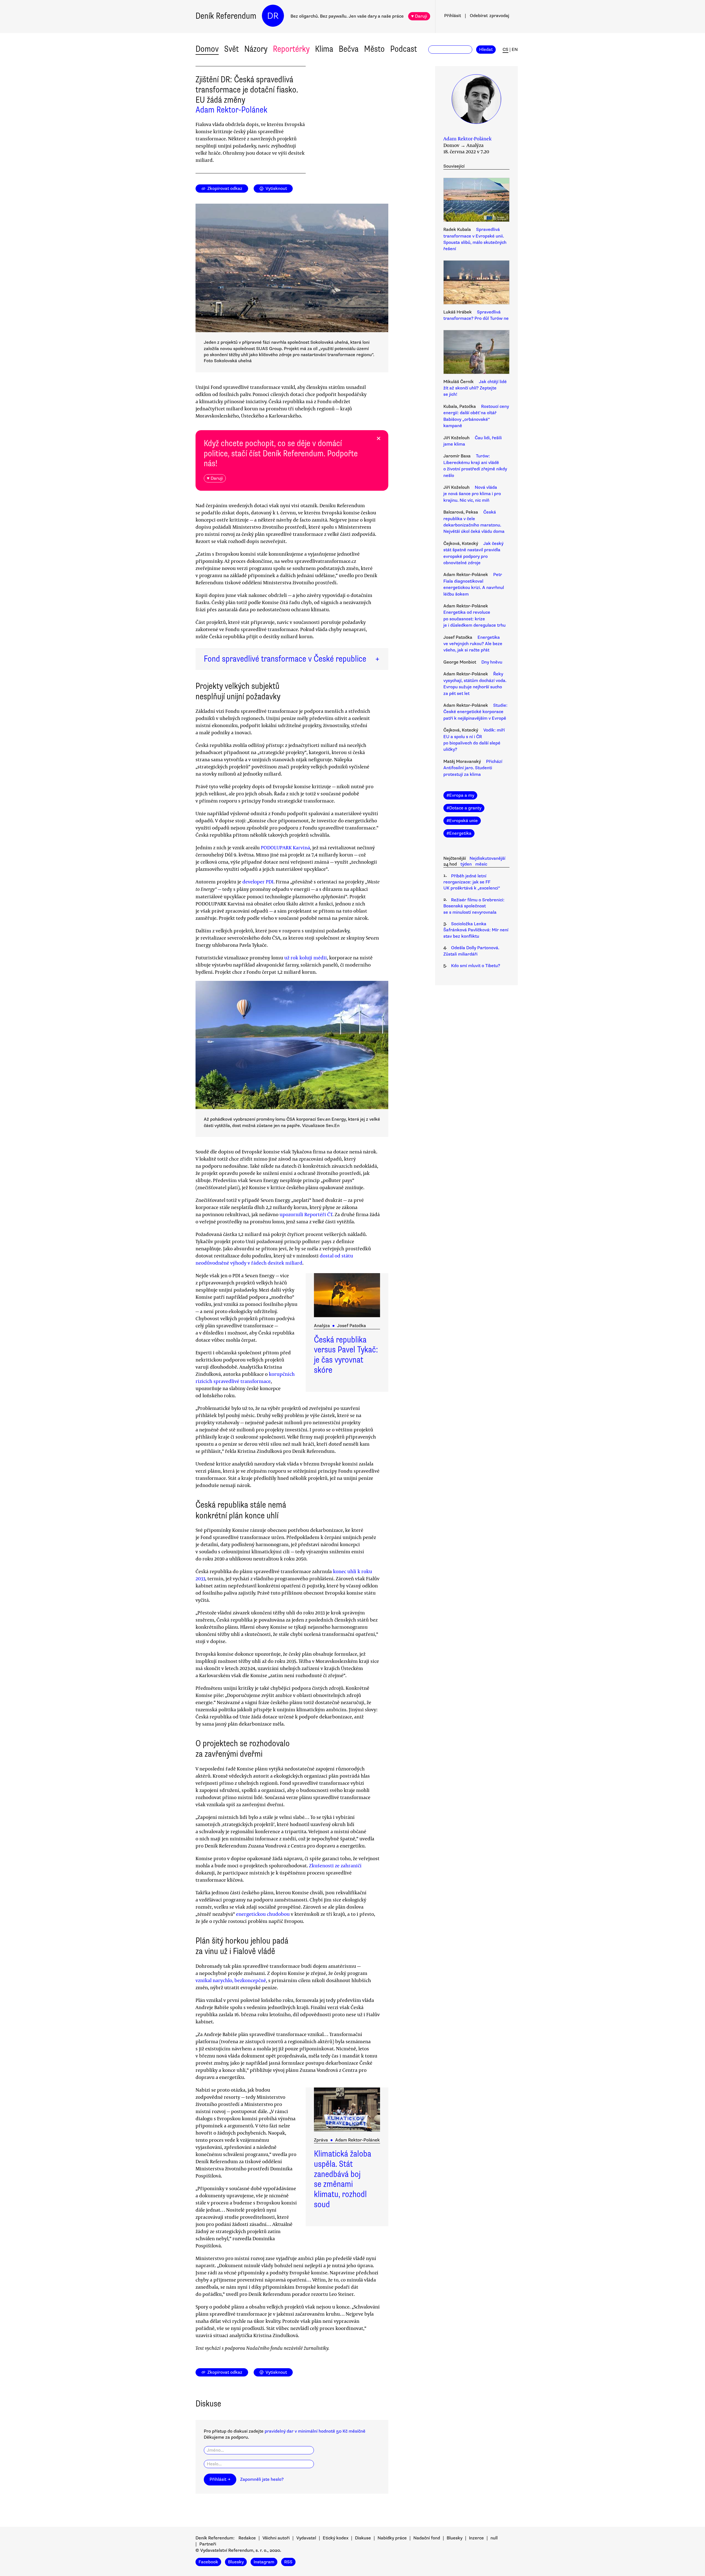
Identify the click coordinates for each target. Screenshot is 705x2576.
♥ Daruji (419, 16)
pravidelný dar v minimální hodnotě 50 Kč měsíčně (315, 2431)
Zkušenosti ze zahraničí (335, 1865)
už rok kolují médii (306, 957)
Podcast (404, 49)
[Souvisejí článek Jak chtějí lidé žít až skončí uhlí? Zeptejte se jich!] (476, 353)
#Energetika (459, 833)
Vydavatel (306, 2538)
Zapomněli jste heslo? (262, 2479)
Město (374, 49)
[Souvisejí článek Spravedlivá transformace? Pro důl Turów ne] (476, 283)
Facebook (208, 2562)
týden (466, 864)
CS (505, 50)
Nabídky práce (392, 2538)
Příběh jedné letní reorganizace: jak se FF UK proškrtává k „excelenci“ (472, 882)
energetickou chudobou (263, 1914)
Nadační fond (427, 2538)
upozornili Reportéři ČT (306, 1214)
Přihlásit (453, 16)
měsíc (481, 864)
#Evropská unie (462, 821)
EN (515, 50)
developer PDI (258, 882)
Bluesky (455, 2538)
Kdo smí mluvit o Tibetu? (476, 966)
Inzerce (476, 2538)
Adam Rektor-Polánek (231, 110)
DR (273, 16)
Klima (324, 49)
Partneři (208, 2544)
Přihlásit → (220, 2479)
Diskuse (363, 2538)
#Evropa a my (460, 795)
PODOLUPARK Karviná (285, 847)
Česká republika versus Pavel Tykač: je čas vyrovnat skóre (346, 1355)
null (494, 2538)
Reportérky (291, 49)
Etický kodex (336, 2538)
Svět (231, 49)
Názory (256, 49)
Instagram (264, 2562)
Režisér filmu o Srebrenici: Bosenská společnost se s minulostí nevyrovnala (474, 906)
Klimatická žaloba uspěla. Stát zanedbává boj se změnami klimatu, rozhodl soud (343, 2179)
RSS (288, 2562)
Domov (207, 49)
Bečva (349, 49)
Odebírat (490, 16)
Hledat (486, 50)
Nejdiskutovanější (487, 858)
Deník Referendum (226, 16)
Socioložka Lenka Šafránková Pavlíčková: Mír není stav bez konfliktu (476, 930)
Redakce (247, 2538)
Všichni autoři (276, 2538)
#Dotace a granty (464, 808)
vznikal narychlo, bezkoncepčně (231, 1980)
